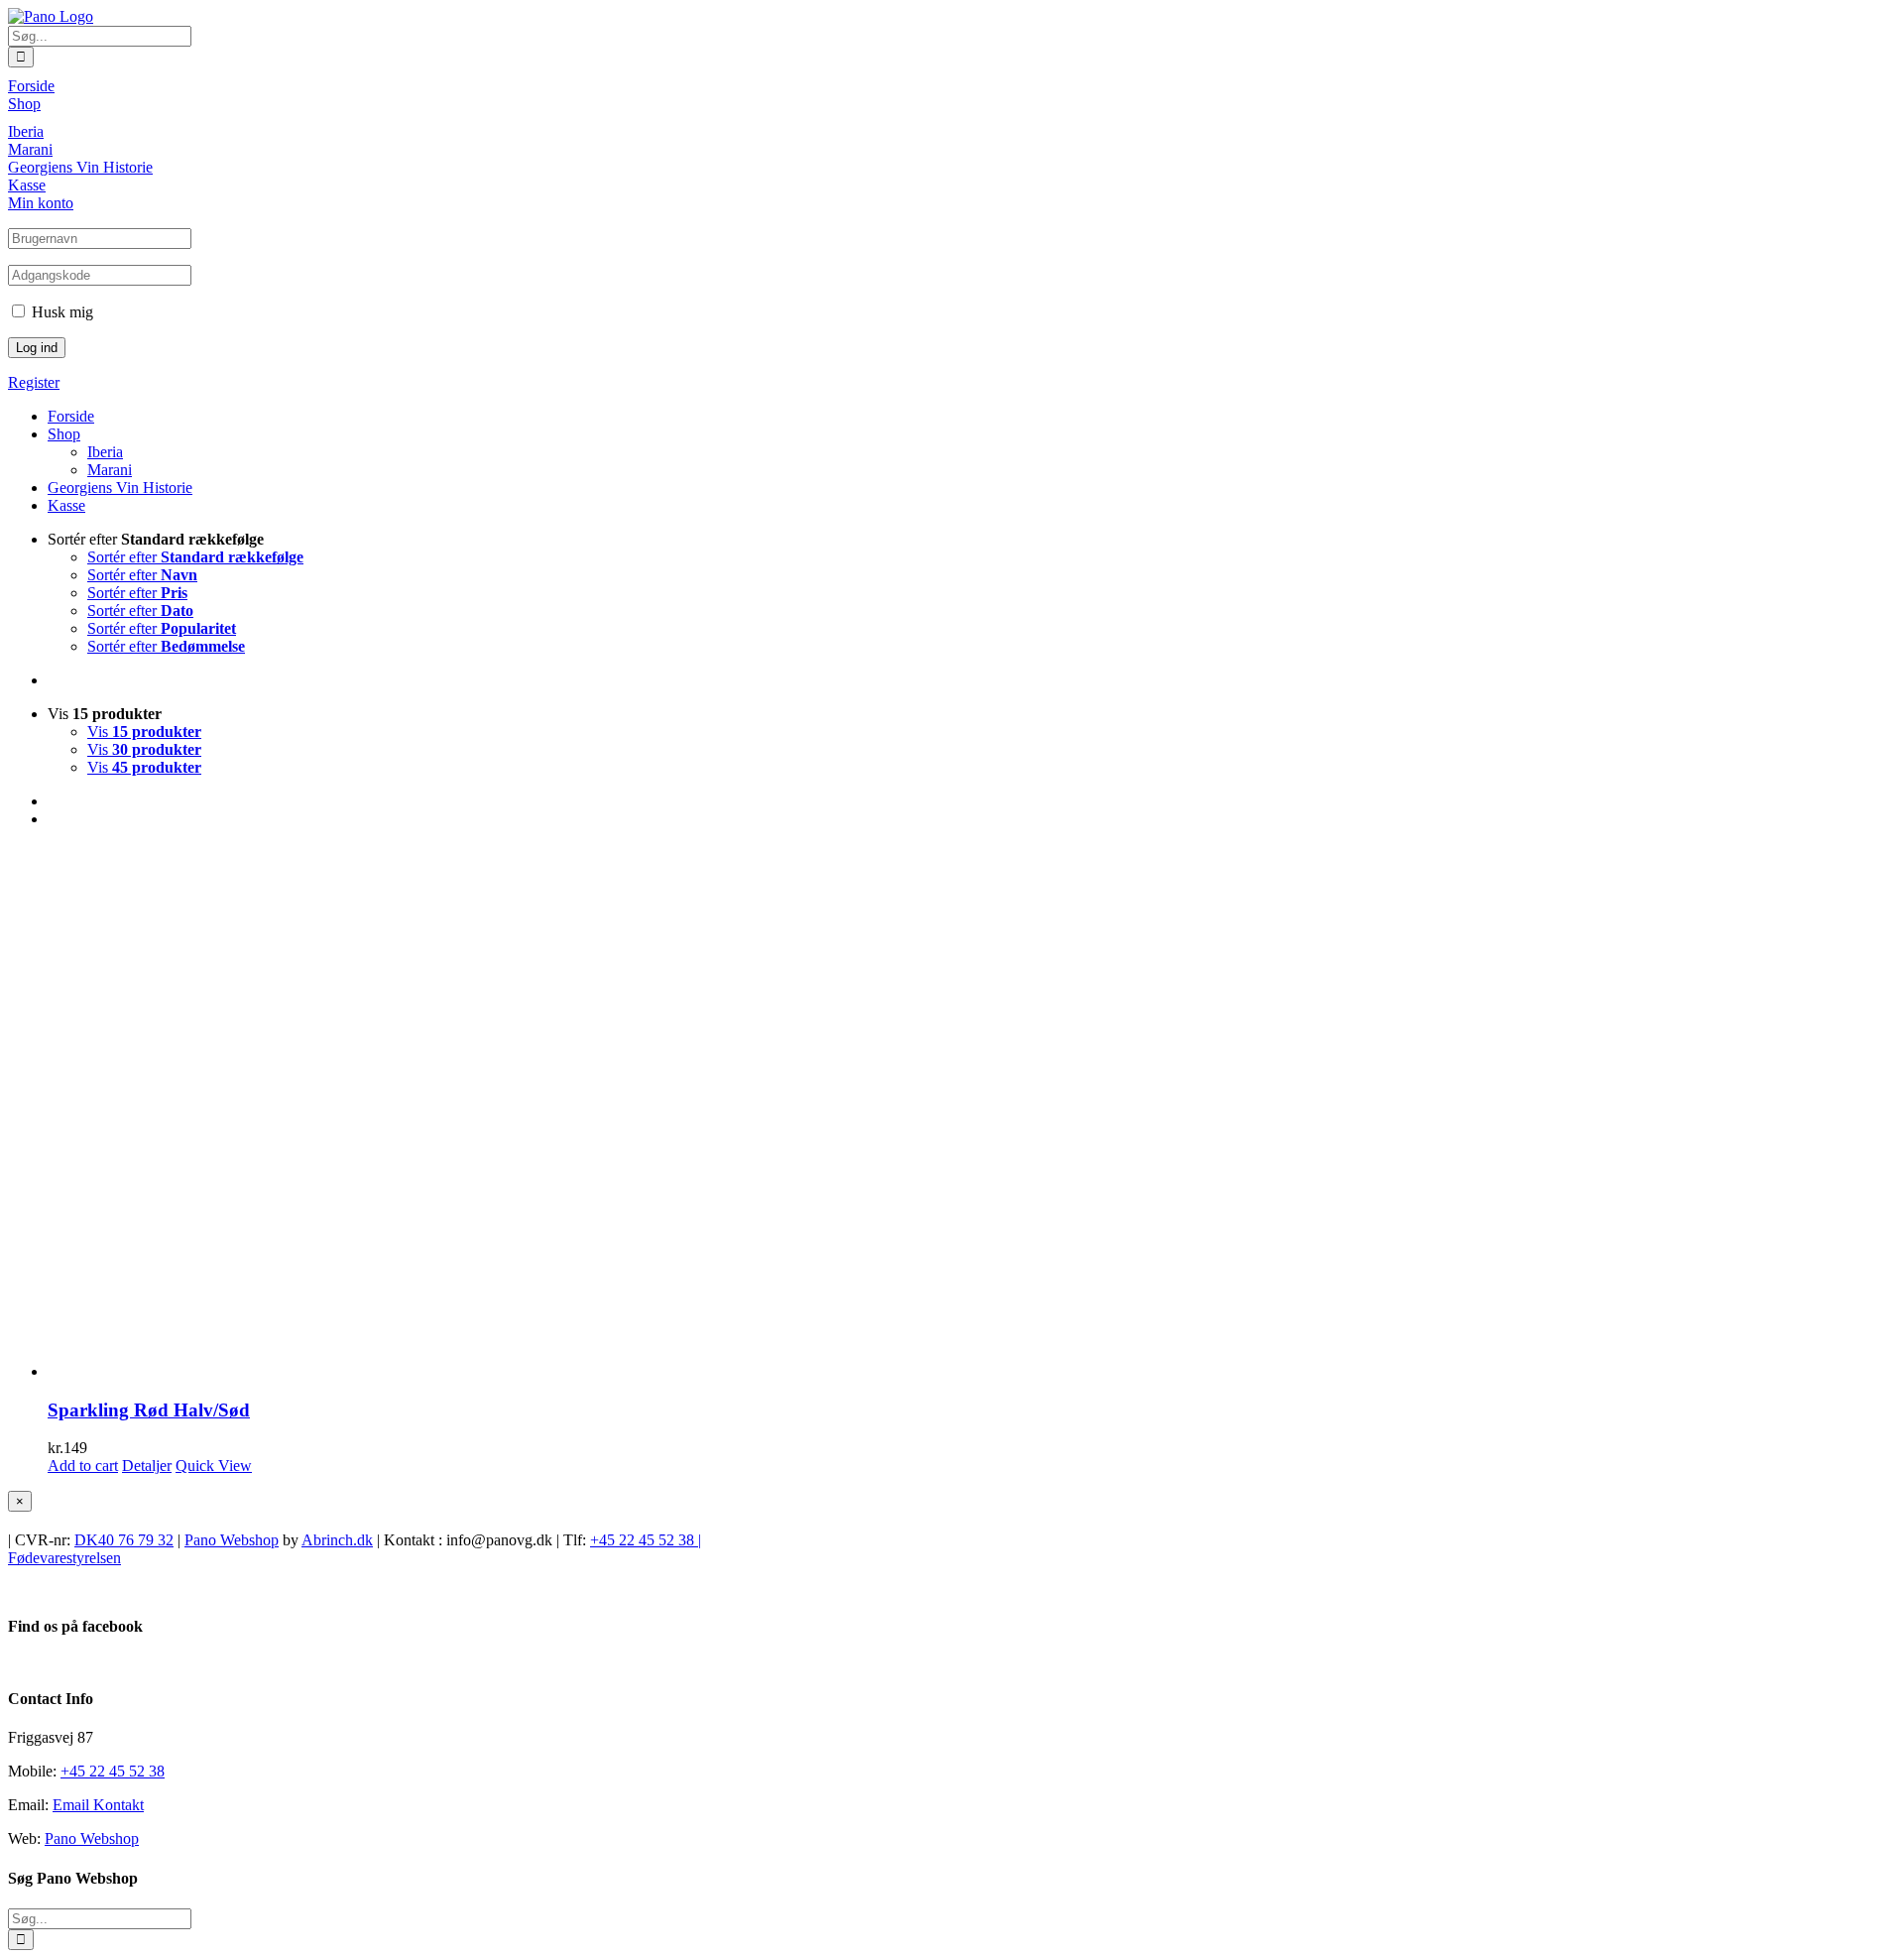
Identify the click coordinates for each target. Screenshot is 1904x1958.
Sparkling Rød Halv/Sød (149, 1410)
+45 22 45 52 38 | (646, 1540)
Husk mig (60, 312)
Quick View (214, 1466)
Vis (144, 732)
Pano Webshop (232, 1540)
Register (34, 382)
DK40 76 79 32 (124, 1540)
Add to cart (83, 1466)
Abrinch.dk (337, 1540)
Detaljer (147, 1466)
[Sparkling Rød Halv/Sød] (972, 1112)
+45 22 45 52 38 (113, 1771)
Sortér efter (195, 557)
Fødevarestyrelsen (64, 1558)
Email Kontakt (98, 1805)
